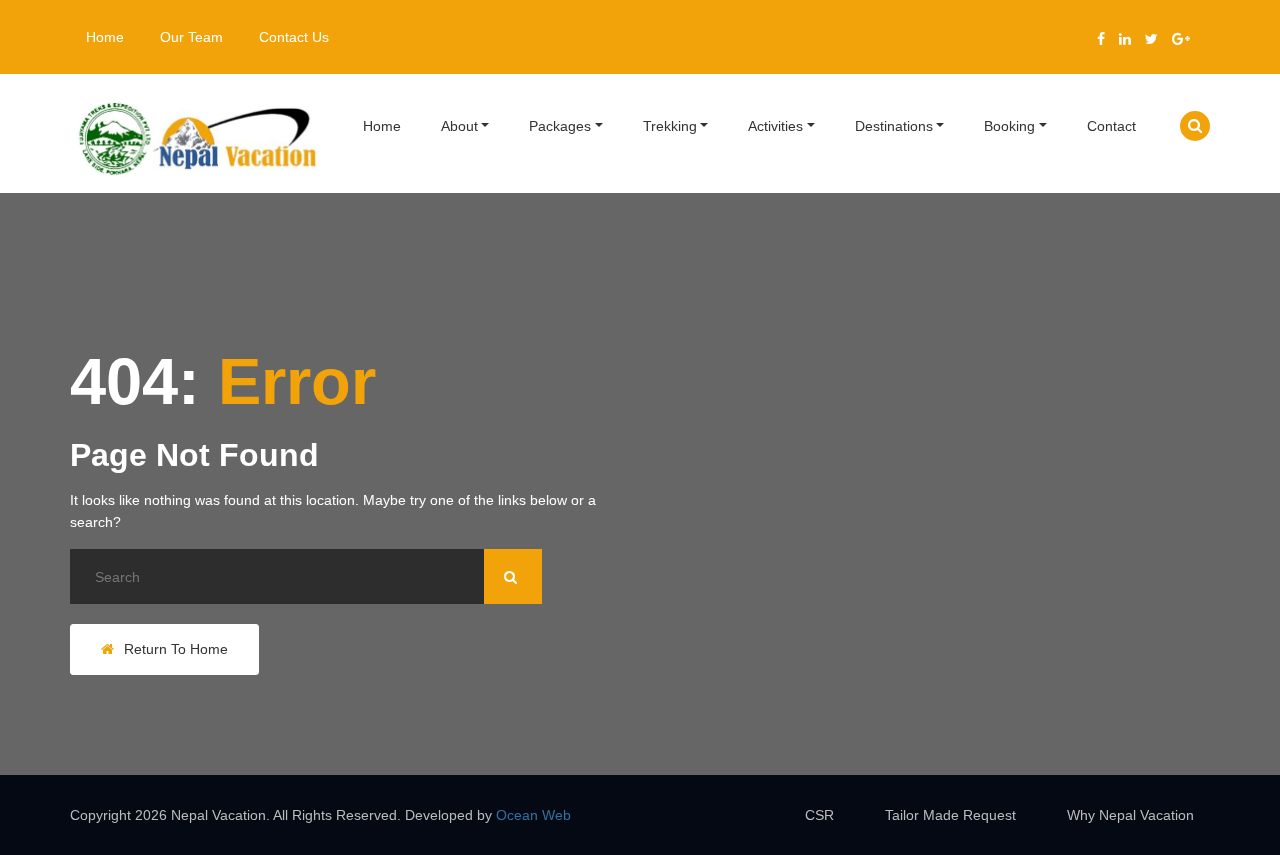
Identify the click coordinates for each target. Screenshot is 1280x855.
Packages (560, 126)
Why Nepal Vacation (1130, 815)
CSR (819, 815)
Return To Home (176, 649)
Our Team (191, 37)
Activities (775, 126)
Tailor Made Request (950, 815)
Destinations (894, 126)
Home (105, 37)
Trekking (670, 126)
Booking (1009, 126)
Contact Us (294, 37)
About (459, 126)
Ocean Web (533, 815)
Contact (1111, 126)
